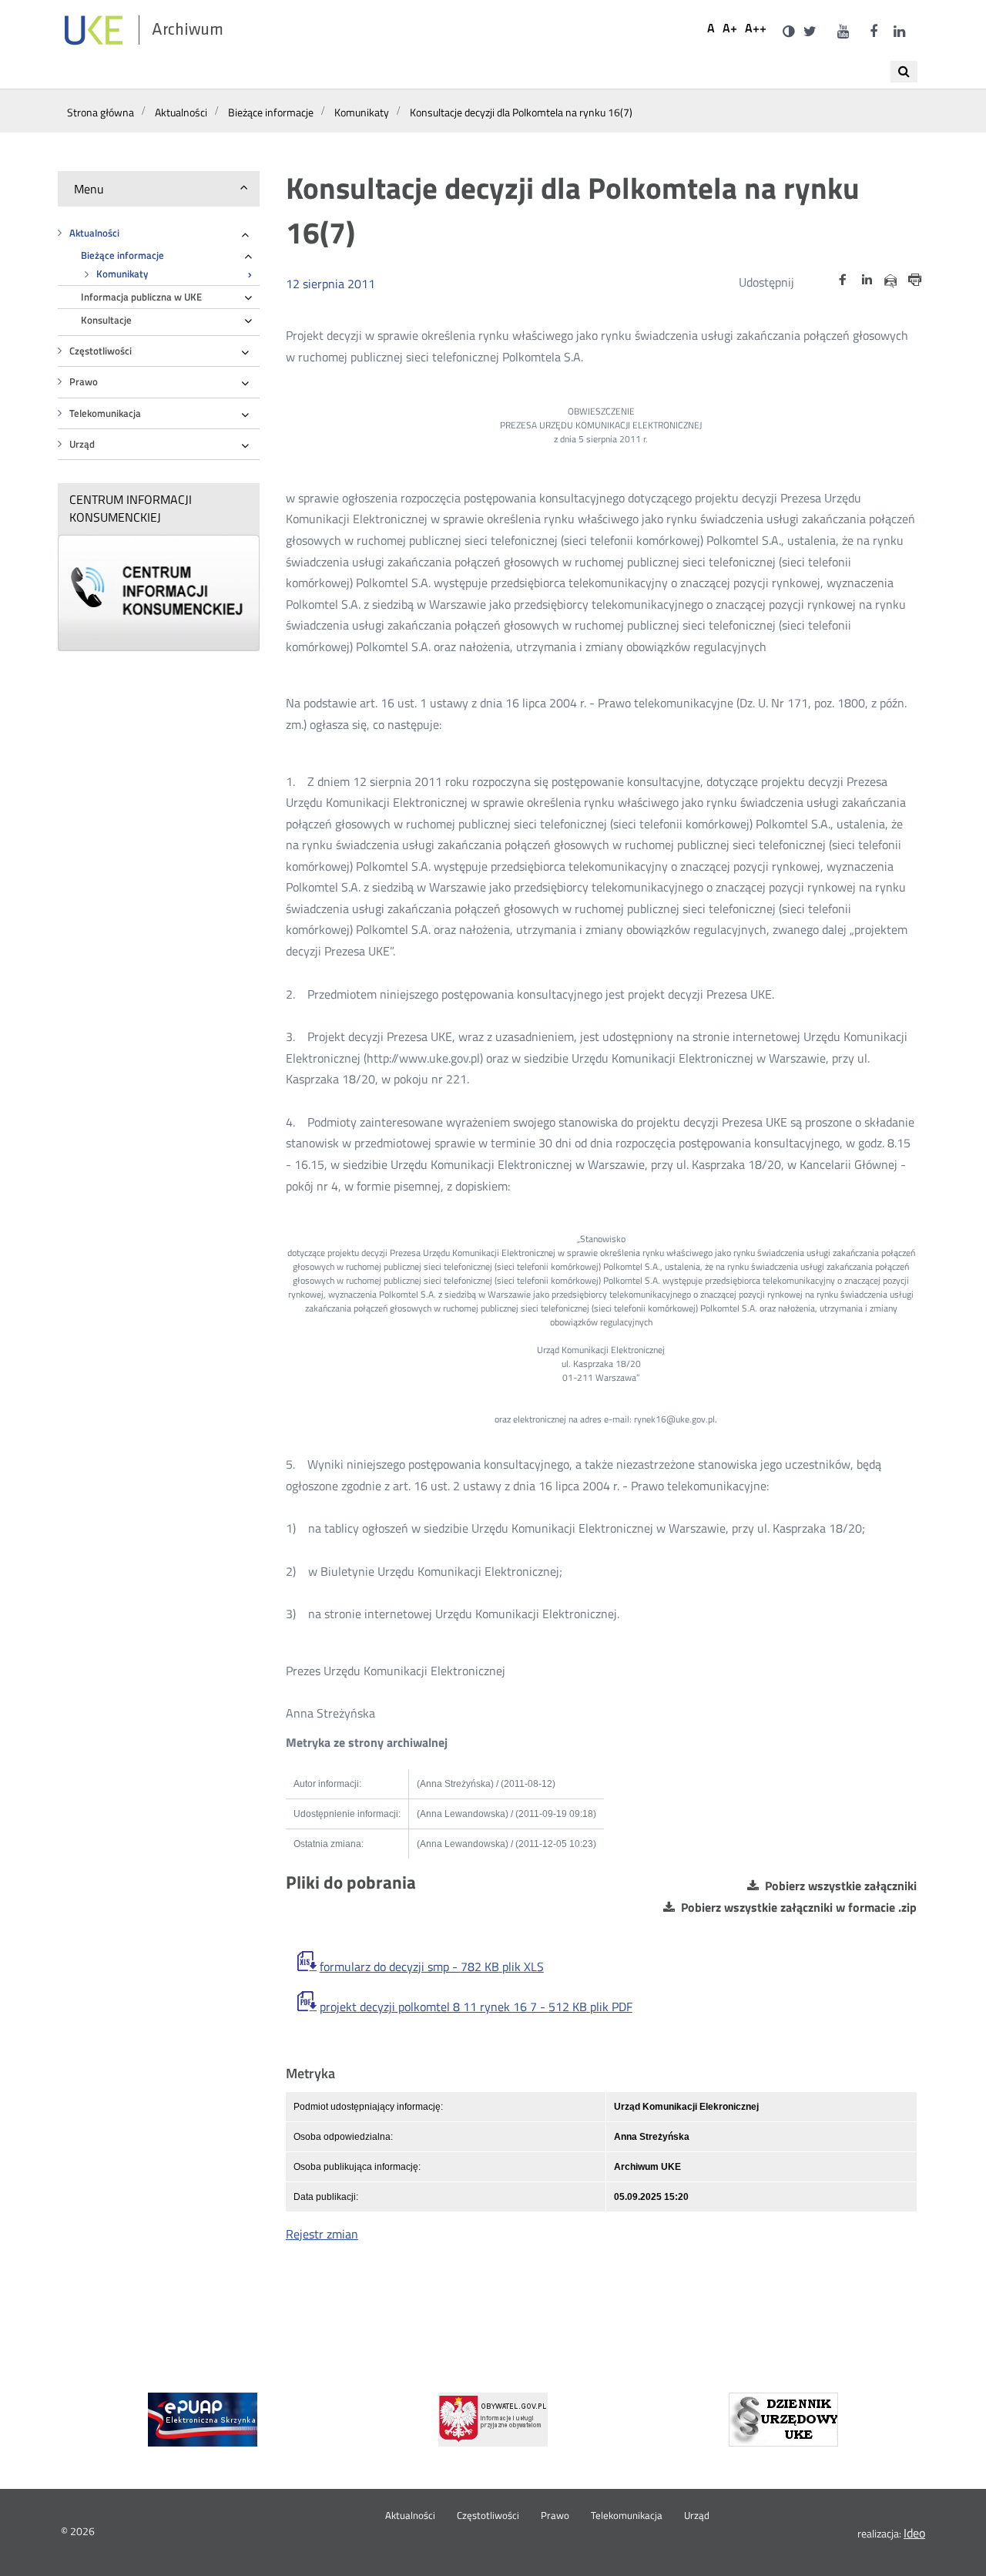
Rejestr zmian (322, 2234)
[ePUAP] (203, 2420)
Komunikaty (122, 274)
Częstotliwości (101, 351)
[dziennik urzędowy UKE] (783, 2420)
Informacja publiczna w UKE (141, 297)
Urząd (82, 444)
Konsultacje (106, 320)
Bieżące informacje (122, 255)
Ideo (914, 2533)
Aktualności (94, 233)
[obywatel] (493, 2420)
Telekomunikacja (105, 413)
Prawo (84, 382)
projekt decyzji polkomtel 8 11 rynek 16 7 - (476, 2007)
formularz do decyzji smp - (432, 1967)
